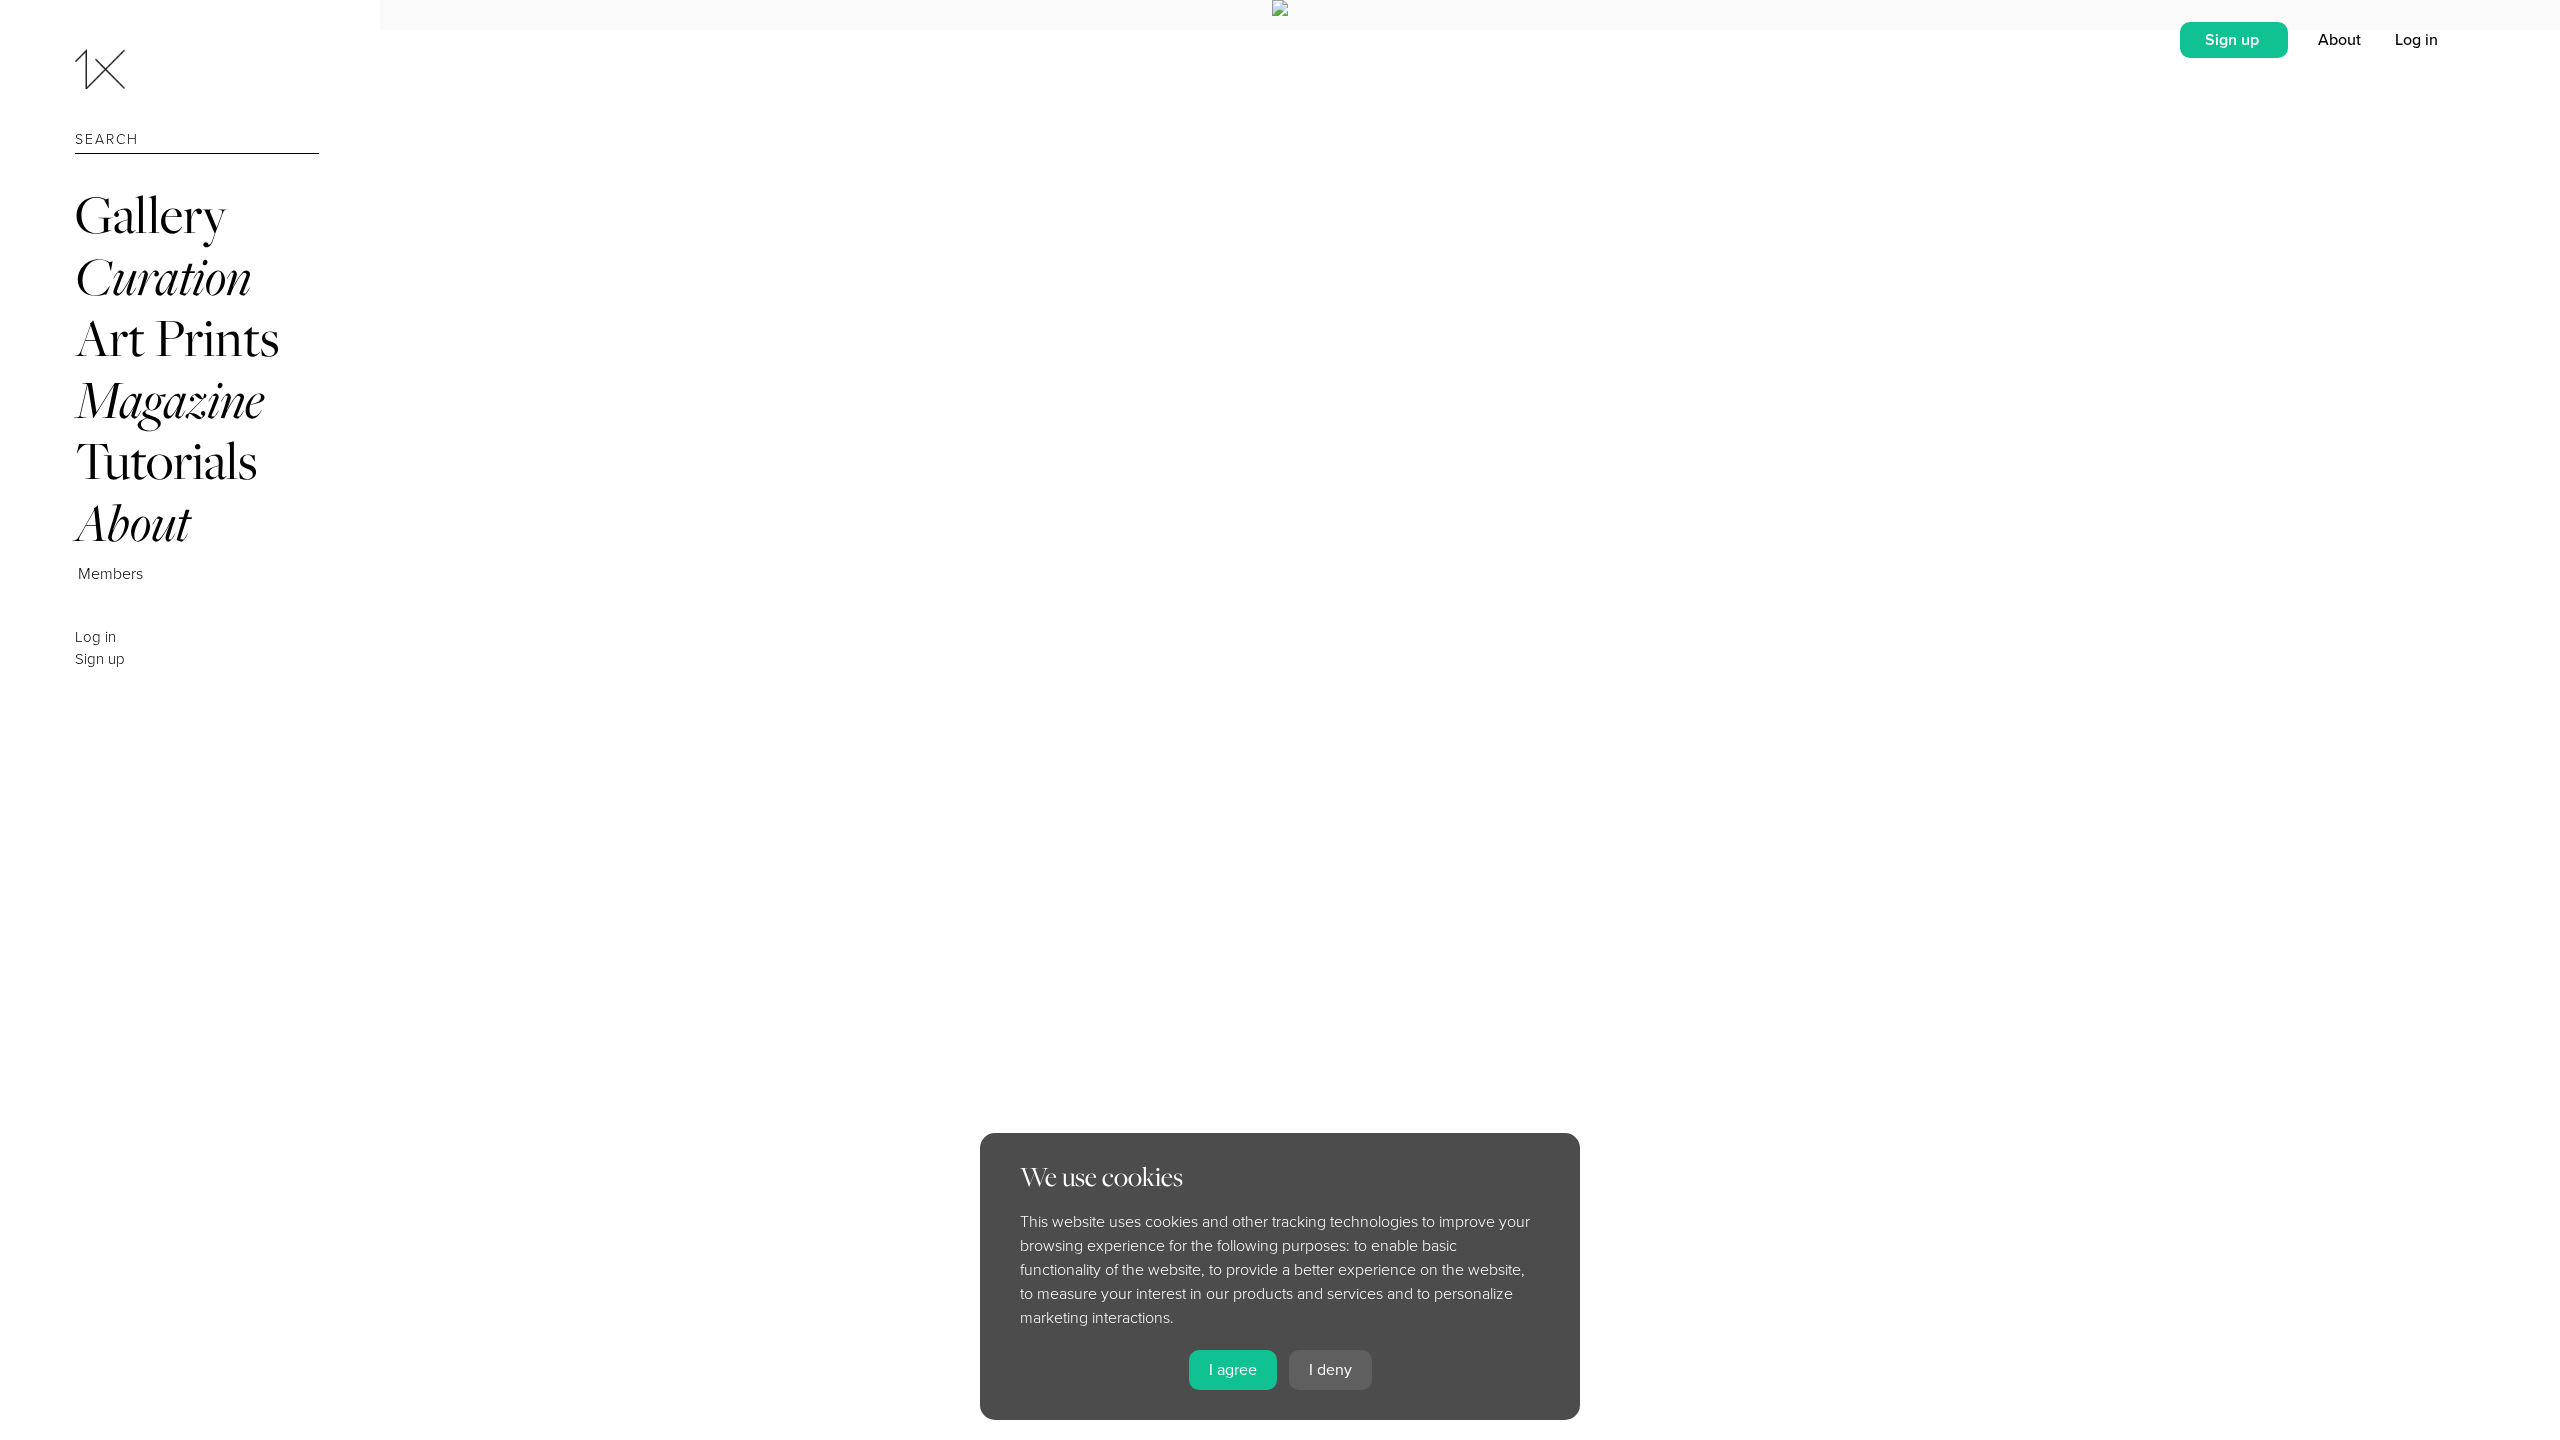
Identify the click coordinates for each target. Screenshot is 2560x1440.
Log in (95, 637)
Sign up (100, 659)
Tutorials (166, 460)
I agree (1233, 1370)
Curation (163, 276)
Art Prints (177, 337)
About (132, 522)
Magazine (169, 399)
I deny (1330, 1370)
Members (110, 574)
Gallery (151, 214)
